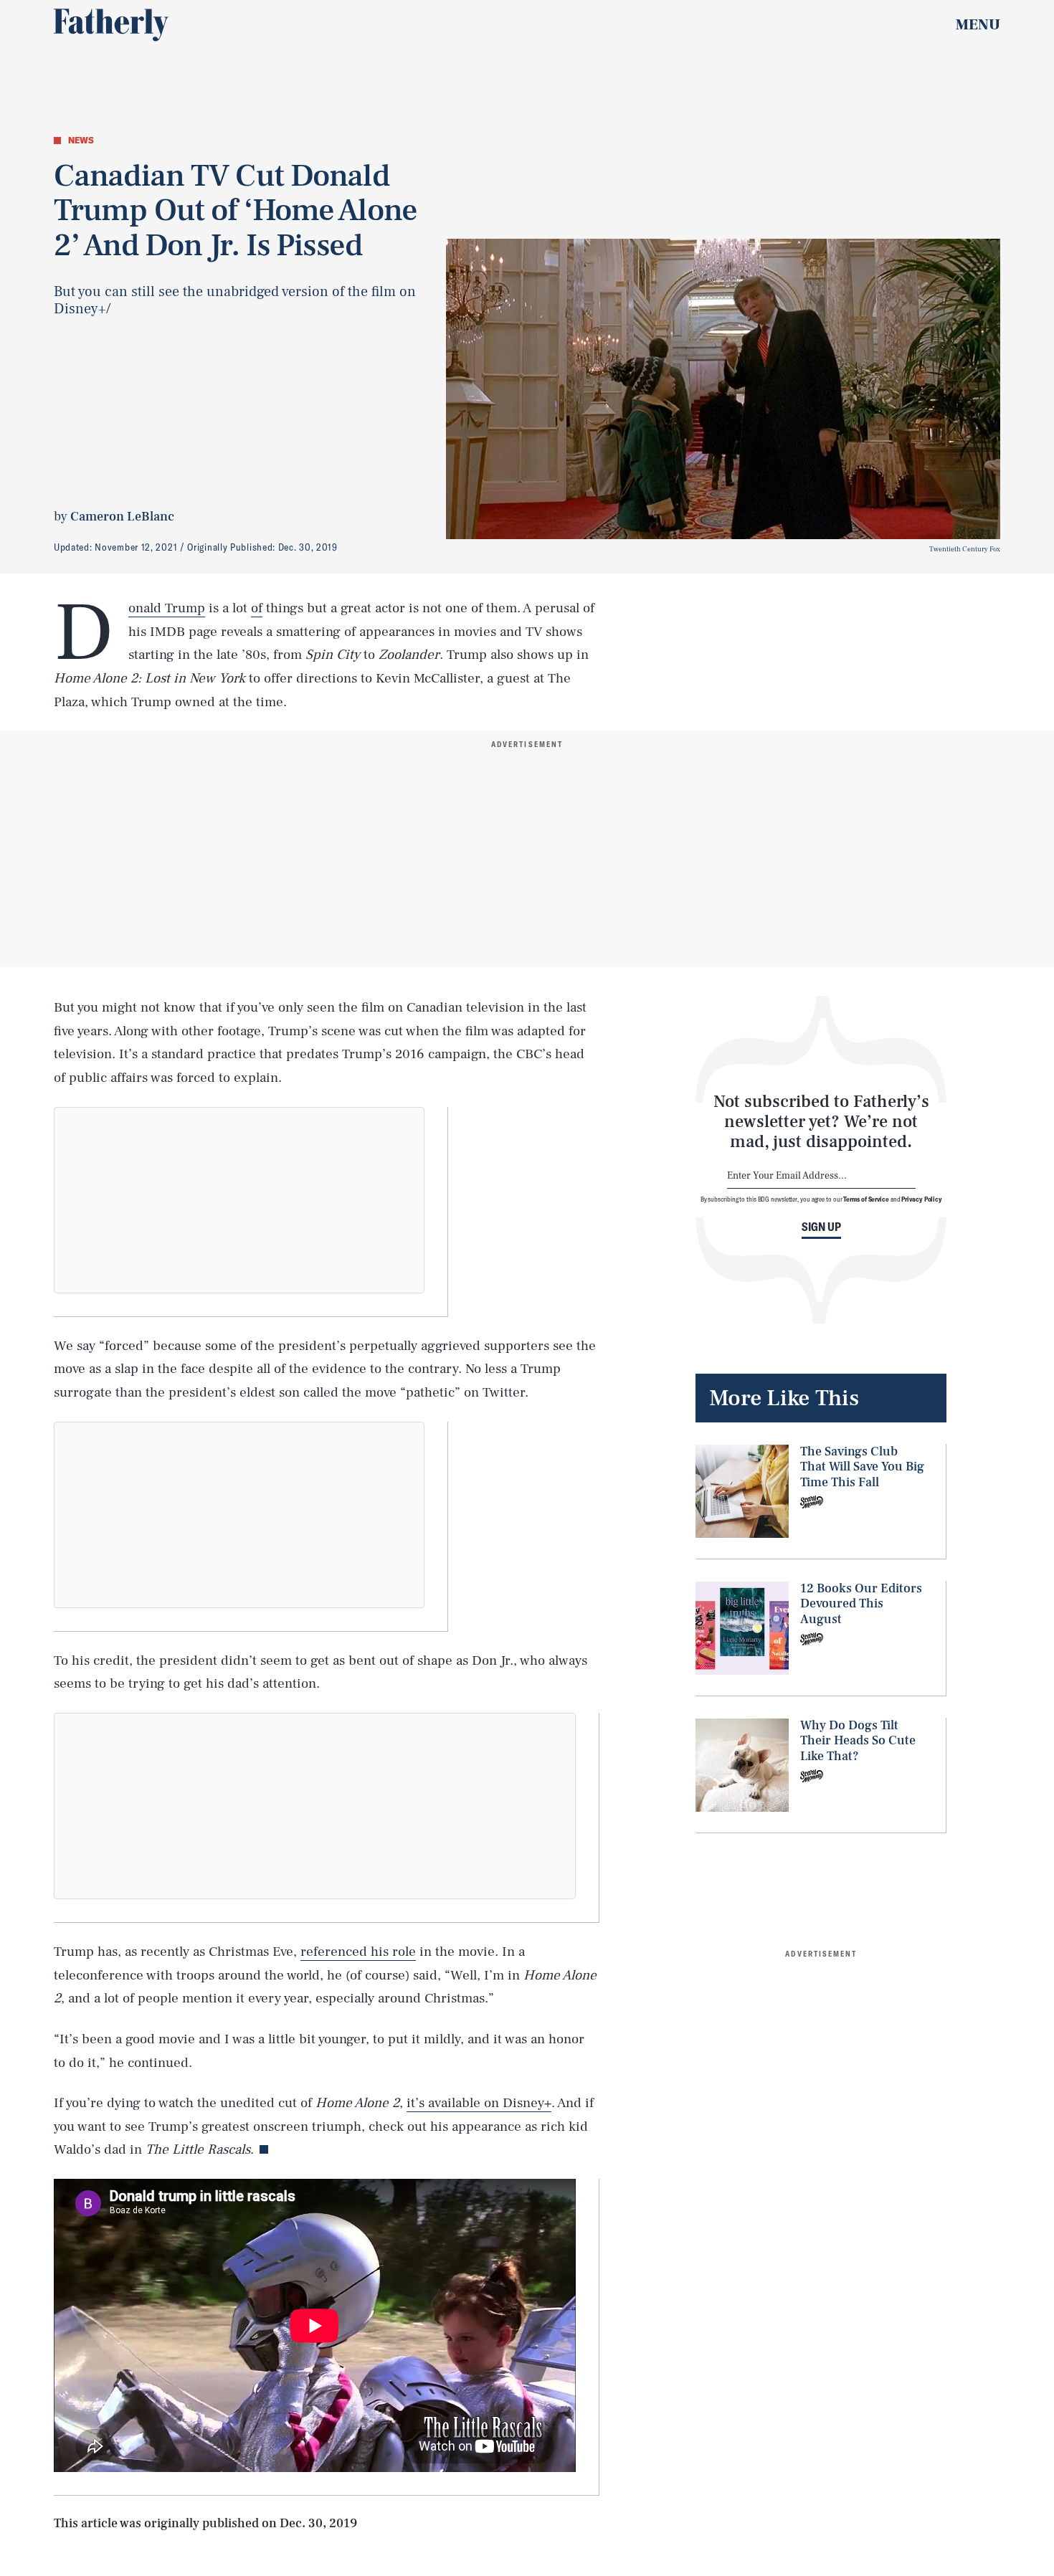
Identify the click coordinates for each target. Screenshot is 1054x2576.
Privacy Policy (922, 1199)
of (257, 608)
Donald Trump (167, 608)
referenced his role (358, 1952)
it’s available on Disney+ (479, 2103)
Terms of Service (866, 1199)
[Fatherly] (111, 25)
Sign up (821, 1227)
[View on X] (239, 1200)
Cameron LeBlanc (122, 517)
